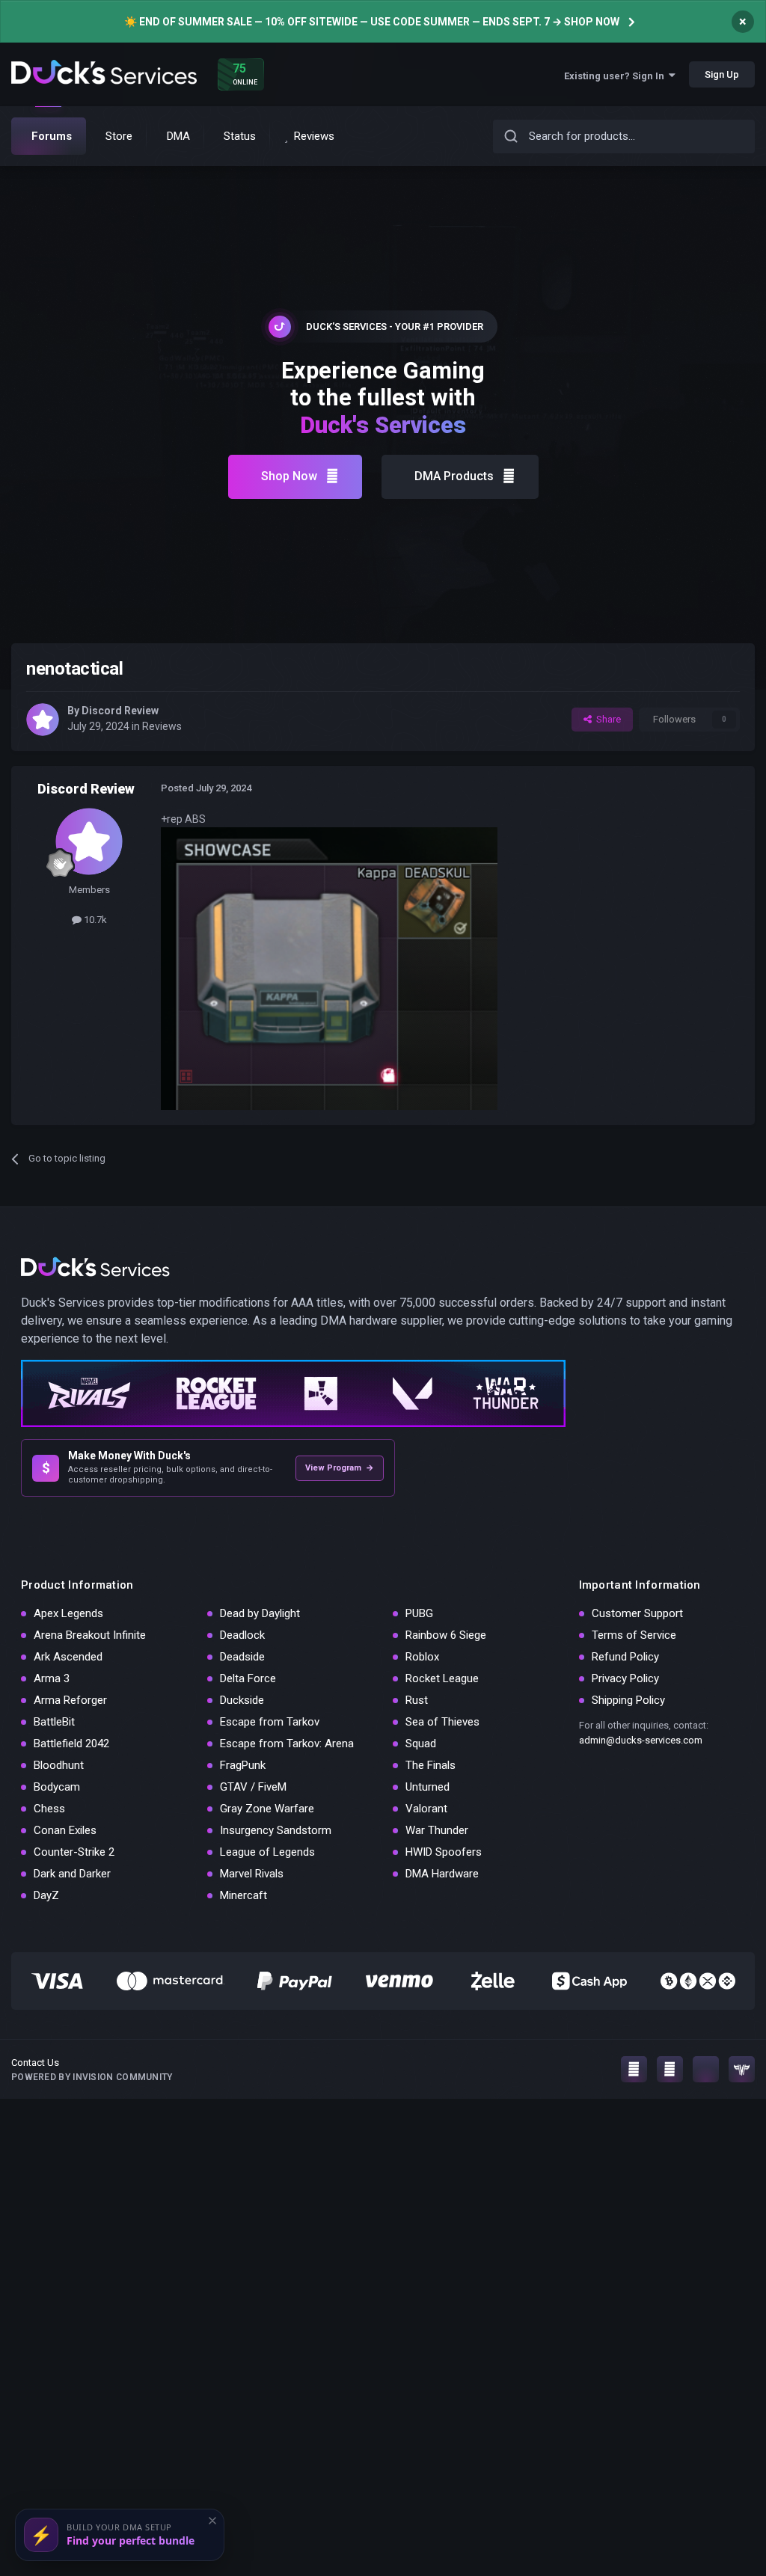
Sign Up (722, 74)
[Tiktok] (706, 2069)
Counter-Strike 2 (74, 1852)
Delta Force (248, 1678)
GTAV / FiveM (253, 1787)
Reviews (162, 726)
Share (606, 719)
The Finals (431, 1765)
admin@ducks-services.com (641, 1740)
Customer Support (637, 1613)
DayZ (46, 1895)
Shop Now (289, 476)
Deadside (242, 1657)
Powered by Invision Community (92, 2077)
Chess (49, 1809)
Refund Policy (625, 1657)
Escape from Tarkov (270, 1722)
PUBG (419, 1613)
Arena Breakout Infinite (90, 1635)
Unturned (428, 1787)
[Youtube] (670, 2069)
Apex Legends (68, 1613)
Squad (421, 1744)
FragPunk (243, 1765)
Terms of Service (634, 1635)
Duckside (242, 1700)
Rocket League (442, 1678)
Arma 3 (52, 1678)
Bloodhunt (59, 1765)
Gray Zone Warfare (267, 1809)
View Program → (340, 1468)
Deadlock (242, 1635)
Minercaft (243, 1895)
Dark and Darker (72, 1874)
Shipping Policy (628, 1700)
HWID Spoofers (444, 1852)
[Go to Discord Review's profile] (43, 720)
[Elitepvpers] (742, 2069)
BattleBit (54, 1722)
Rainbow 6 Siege (446, 1635)
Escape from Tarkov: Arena (287, 1744)
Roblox (422, 1657)
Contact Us (35, 2063)
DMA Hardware (442, 1874)
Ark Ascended (68, 1657)
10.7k (94, 920)
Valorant (426, 1809)
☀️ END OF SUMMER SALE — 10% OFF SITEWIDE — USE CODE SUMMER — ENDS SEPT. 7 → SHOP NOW (372, 22)
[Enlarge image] (329, 968)
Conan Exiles (65, 1830)
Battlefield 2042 (71, 1744)
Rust (417, 1700)
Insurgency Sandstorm (276, 1830)
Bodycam (57, 1787)
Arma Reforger (70, 1700)
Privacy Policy (625, 1678)
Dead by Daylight (260, 1613)
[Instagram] (634, 2069)
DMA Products (454, 476)
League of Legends (267, 1852)
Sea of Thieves (442, 1722)
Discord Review (120, 711)
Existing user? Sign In (616, 76)
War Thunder (437, 1830)
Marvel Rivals (252, 1874)
